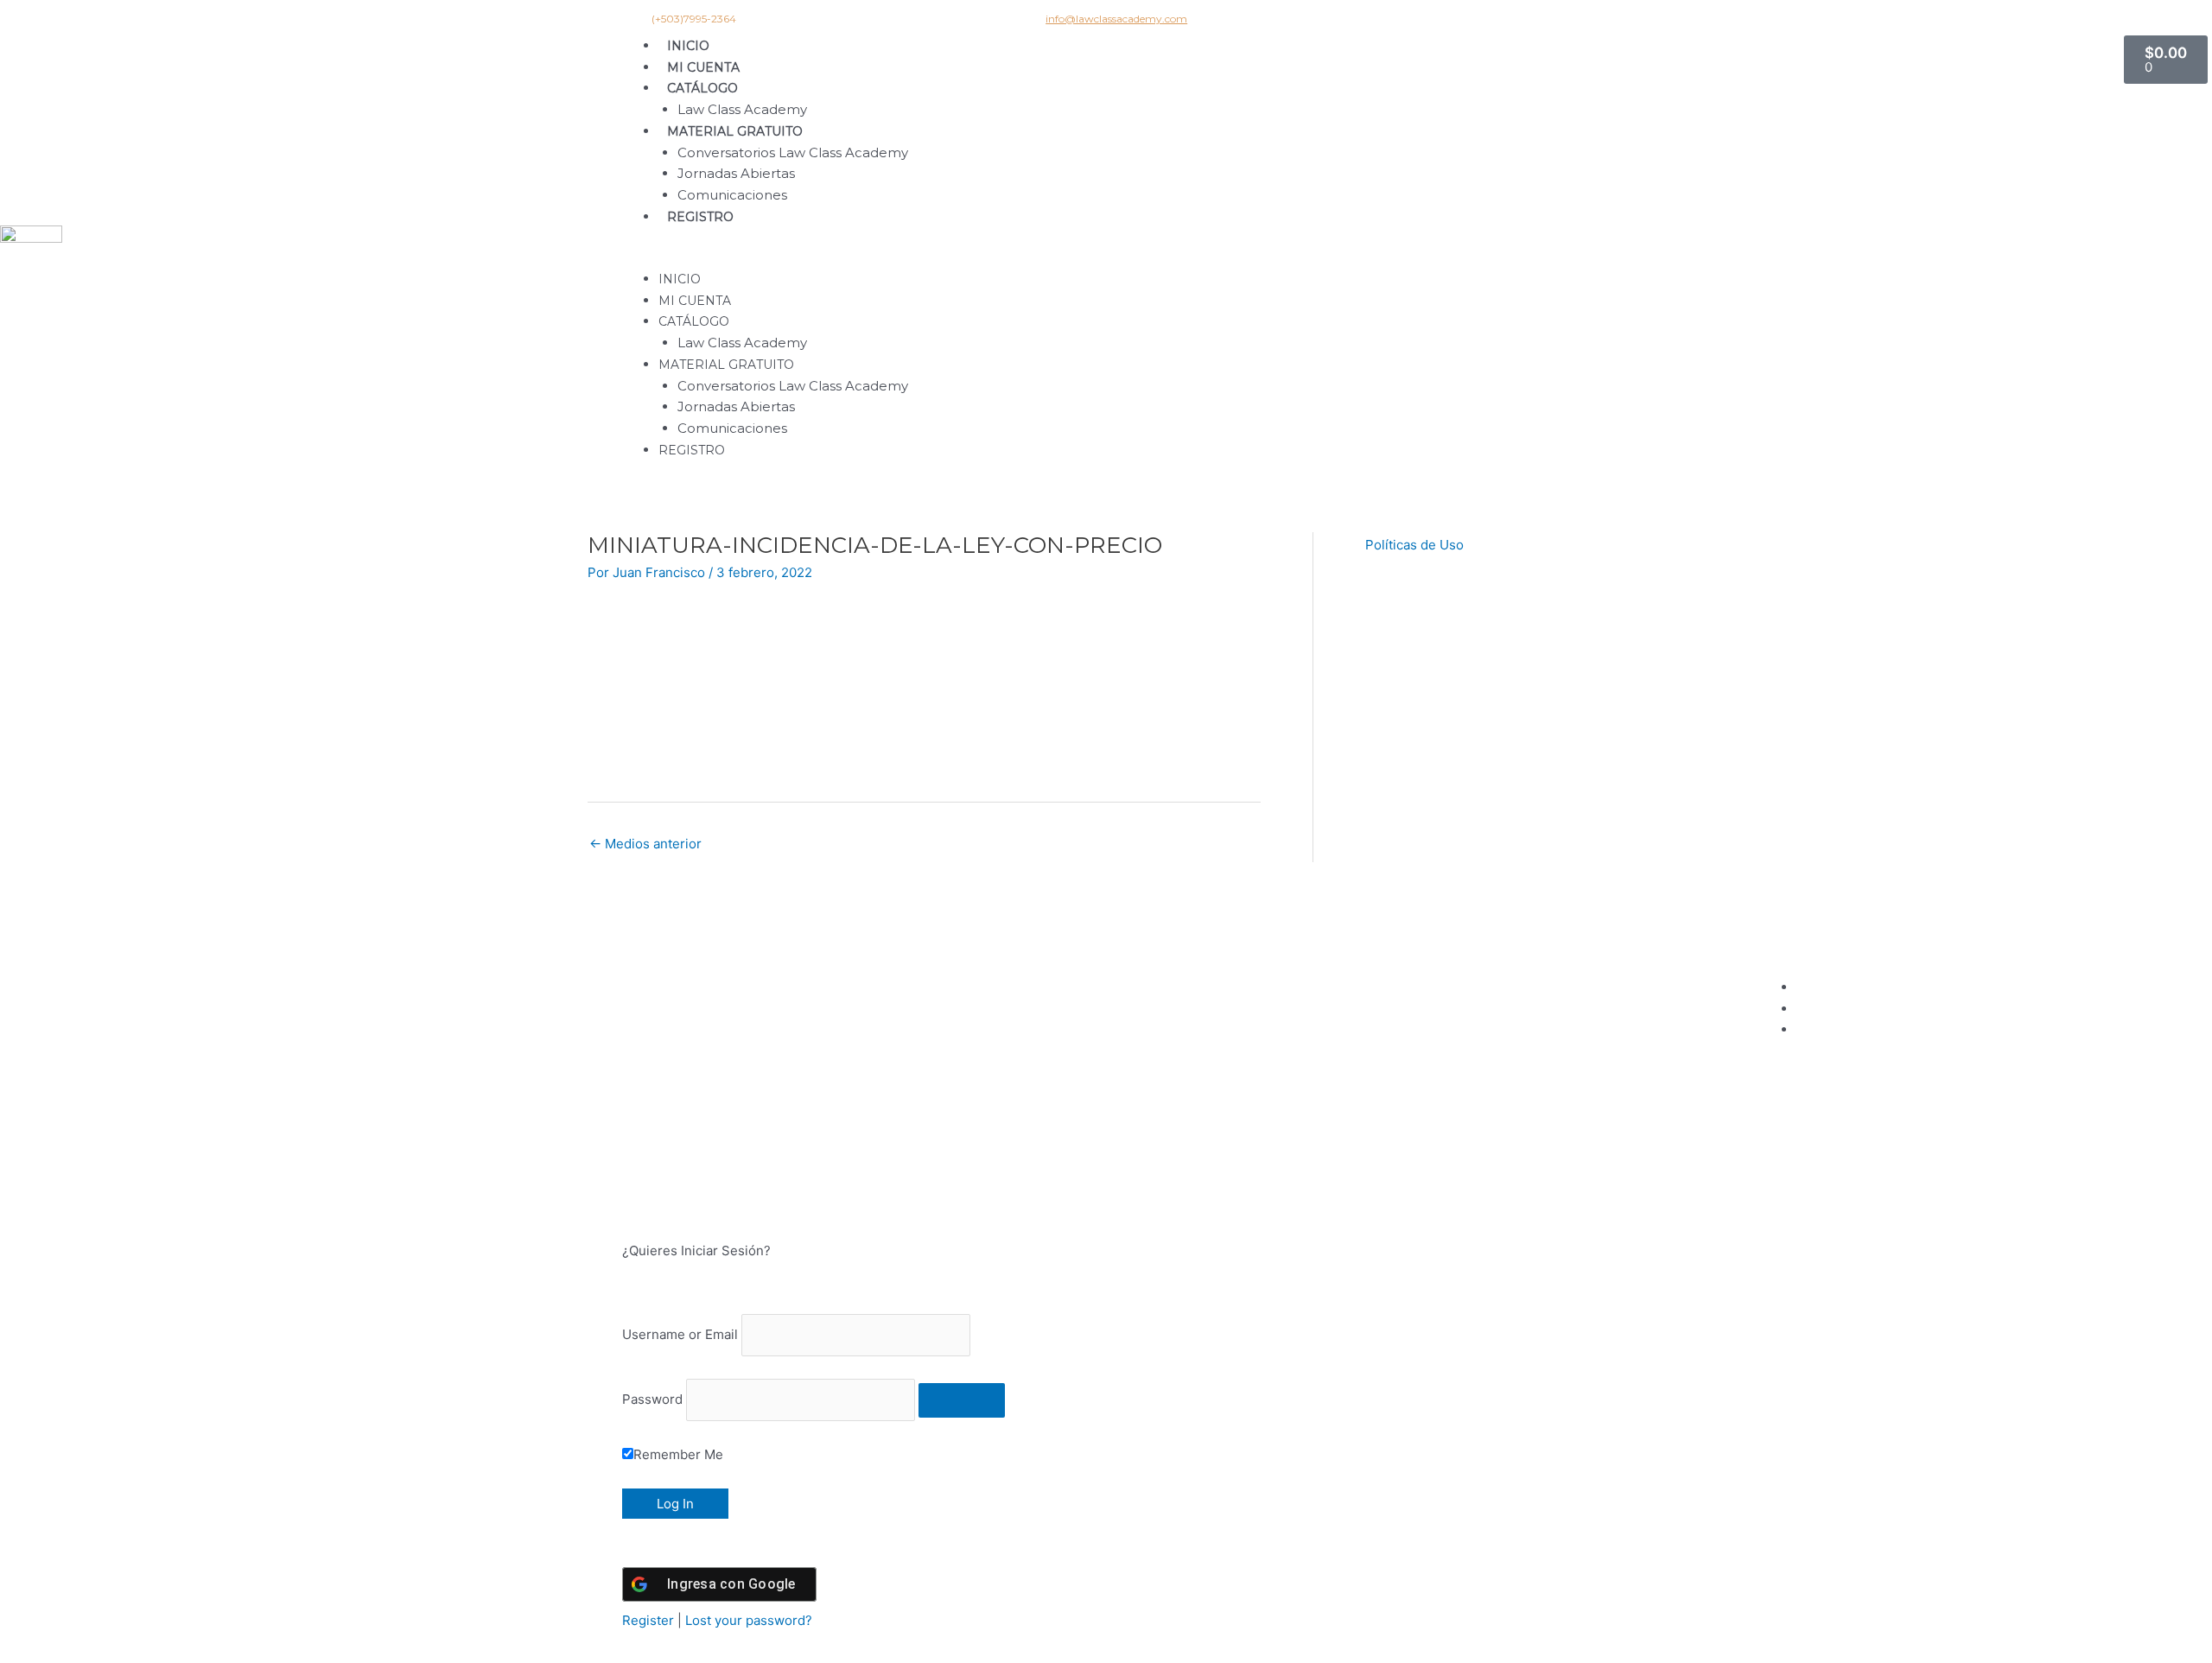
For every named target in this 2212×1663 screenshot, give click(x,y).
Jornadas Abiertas (736, 173)
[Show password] (962, 1400)
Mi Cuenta (703, 67)
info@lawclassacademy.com (1116, 19)
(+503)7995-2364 (694, 19)
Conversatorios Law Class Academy (793, 152)
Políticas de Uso (1414, 545)
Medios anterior (645, 844)
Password (652, 1399)
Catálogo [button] (702, 88)
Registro (700, 217)
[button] (1372, 258)
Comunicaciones (732, 195)
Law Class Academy (742, 109)
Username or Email (680, 1334)
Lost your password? (749, 1620)
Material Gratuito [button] (735, 131)
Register (648, 1620)
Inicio (688, 46)
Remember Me (678, 1454)
